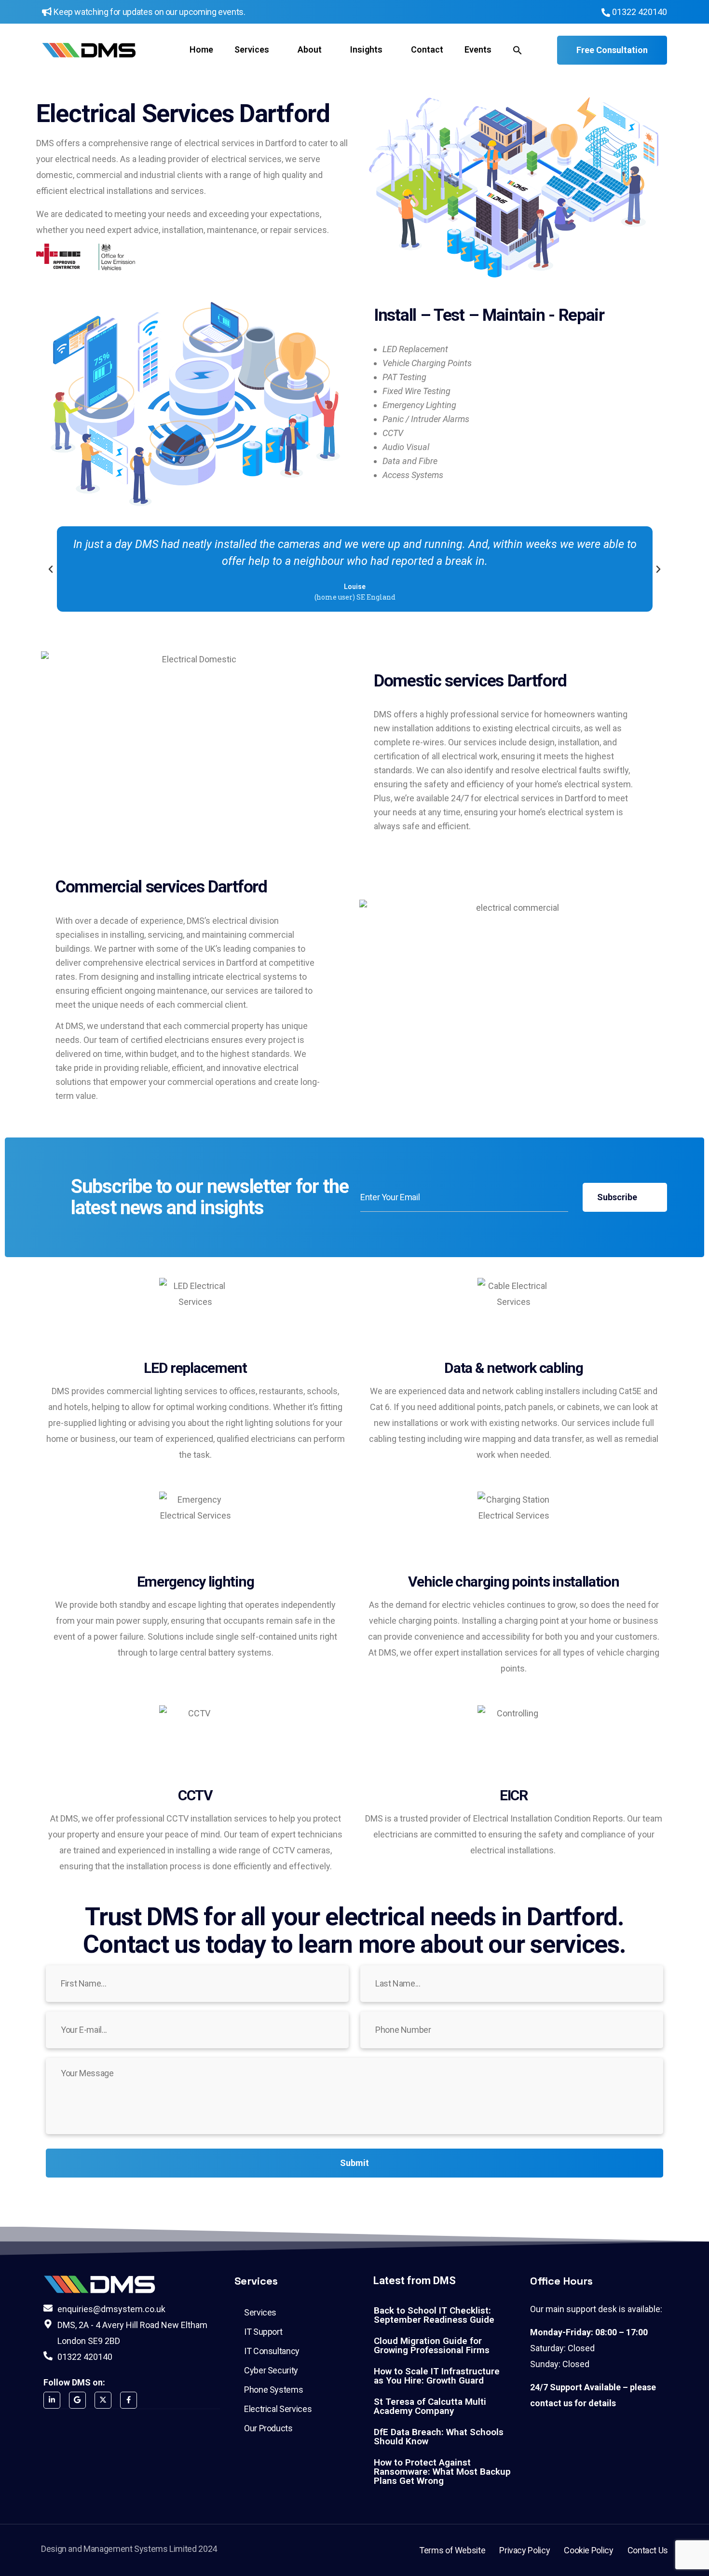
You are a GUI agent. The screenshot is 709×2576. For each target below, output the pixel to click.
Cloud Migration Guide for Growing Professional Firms (432, 2345)
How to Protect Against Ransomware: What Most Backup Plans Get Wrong (442, 2472)
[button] (518, 50)
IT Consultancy (272, 2351)
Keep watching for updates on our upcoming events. (149, 12)
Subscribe (618, 1197)
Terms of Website (452, 2550)
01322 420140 (639, 12)
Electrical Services (278, 2409)
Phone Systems (273, 2390)
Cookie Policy (588, 2550)
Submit (354, 2163)
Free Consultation (612, 50)
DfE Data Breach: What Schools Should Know (439, 2437)
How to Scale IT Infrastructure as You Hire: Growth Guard (437, 2376)
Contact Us (648, 2550)
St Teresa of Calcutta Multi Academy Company (430, 2406)
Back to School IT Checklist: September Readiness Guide (434, 2315)
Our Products (268, 2428)
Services (260, 2312)
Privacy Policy (525, 2550)
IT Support (263, 2332)
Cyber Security (271, 2370)
